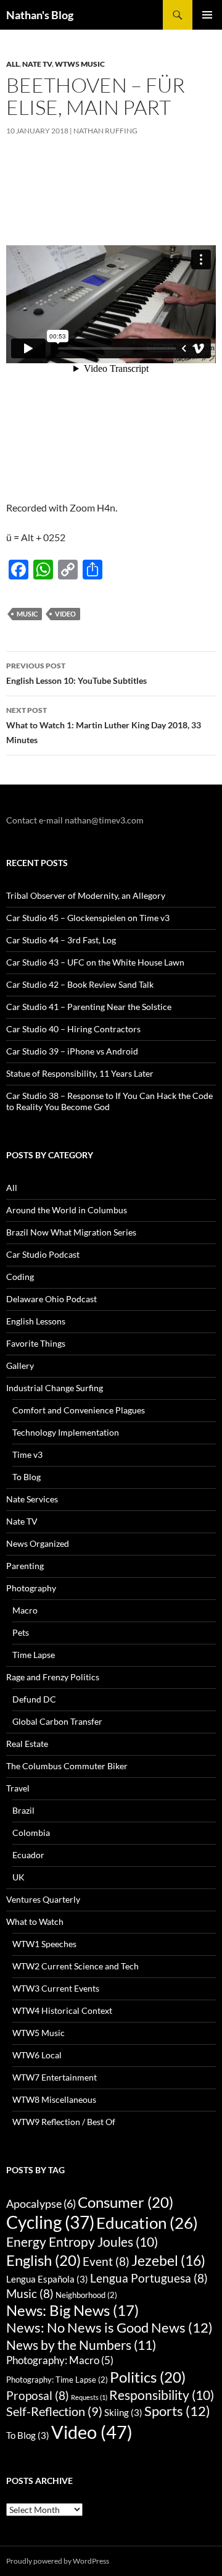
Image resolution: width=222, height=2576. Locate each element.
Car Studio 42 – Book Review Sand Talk (80, 984)
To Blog (27, 1477)
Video (65, 614)
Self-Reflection (54, 2411)
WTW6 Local (37, 2055)
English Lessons (36, 1321)
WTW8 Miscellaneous (54, 2099)
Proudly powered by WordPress (58, 2561)
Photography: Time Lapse (57, 2380)
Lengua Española (47, 2279)
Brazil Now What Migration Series (71, 1232)
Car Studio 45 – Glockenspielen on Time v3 (88, 918)
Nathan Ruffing (105, 131)
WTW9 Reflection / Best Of (64, 2122)
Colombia (31, 1833)
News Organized (38, 1543)
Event (106, 2261)
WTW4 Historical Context (62, 2010)
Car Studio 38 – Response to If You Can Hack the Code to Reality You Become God (109, 1101)
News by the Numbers (81, 2345)
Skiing (123, 2412)
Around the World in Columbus (67, 1210)
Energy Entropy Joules (82, 2242)
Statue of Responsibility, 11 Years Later (80, 1073)
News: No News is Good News (109, 2328)
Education (147, 2223)
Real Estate (27, 1744)
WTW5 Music (80, 64)
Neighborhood (86, 2295)
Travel (18, 1788)
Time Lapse (34, 1655)
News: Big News (72, 2310)
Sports (177, 2411)
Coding (20, 1277)
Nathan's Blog (40, 15)
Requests (89, 2397)
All (13, 64)
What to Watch (35, 1921)
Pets (21, 1632)
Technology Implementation (66, 1432)
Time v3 (27, 1454)
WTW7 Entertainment (55, 2077)
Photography (31, 1588)
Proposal (38, 2395)
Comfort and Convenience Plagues (79, 1410)
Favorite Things (36, 1343)
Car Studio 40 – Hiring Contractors (73, 1029)
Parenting (25, 1566)
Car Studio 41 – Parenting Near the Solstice (89, 1007)
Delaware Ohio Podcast (51, 1299)
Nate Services (32, 1499)
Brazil (23, 1810)
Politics (148, 2377)
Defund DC (34, 1699)
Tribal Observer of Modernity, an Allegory (86, 895)
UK (18, 1877)
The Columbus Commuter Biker (67, 1766)
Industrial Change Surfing (55, 1388)
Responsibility (162, 2395)
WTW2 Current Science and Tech (76, 1966)
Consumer (125, 2202)
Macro (25, 1610)
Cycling (50, 2222)
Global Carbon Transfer (57, 1721)
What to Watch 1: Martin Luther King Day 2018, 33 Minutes (104, 725)
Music (27, 614)
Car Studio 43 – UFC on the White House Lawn (95, 962)
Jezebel (168, 2260)
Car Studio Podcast (43, 1254)
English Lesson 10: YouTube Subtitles (76, 673)
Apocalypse (41, 2203)
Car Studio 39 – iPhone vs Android (72, 1051)
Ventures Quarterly (43, 1899)
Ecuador (28, 1855)
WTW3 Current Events (56, 1988)
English (43, 2260)
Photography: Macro (60, 2360)
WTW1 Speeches (44, 1944)
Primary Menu (207, 15)
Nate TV (37, 64)
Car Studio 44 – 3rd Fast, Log (61, 940)
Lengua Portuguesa (149, 2278)
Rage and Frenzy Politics (53, 1677)
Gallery (20, 1366)
